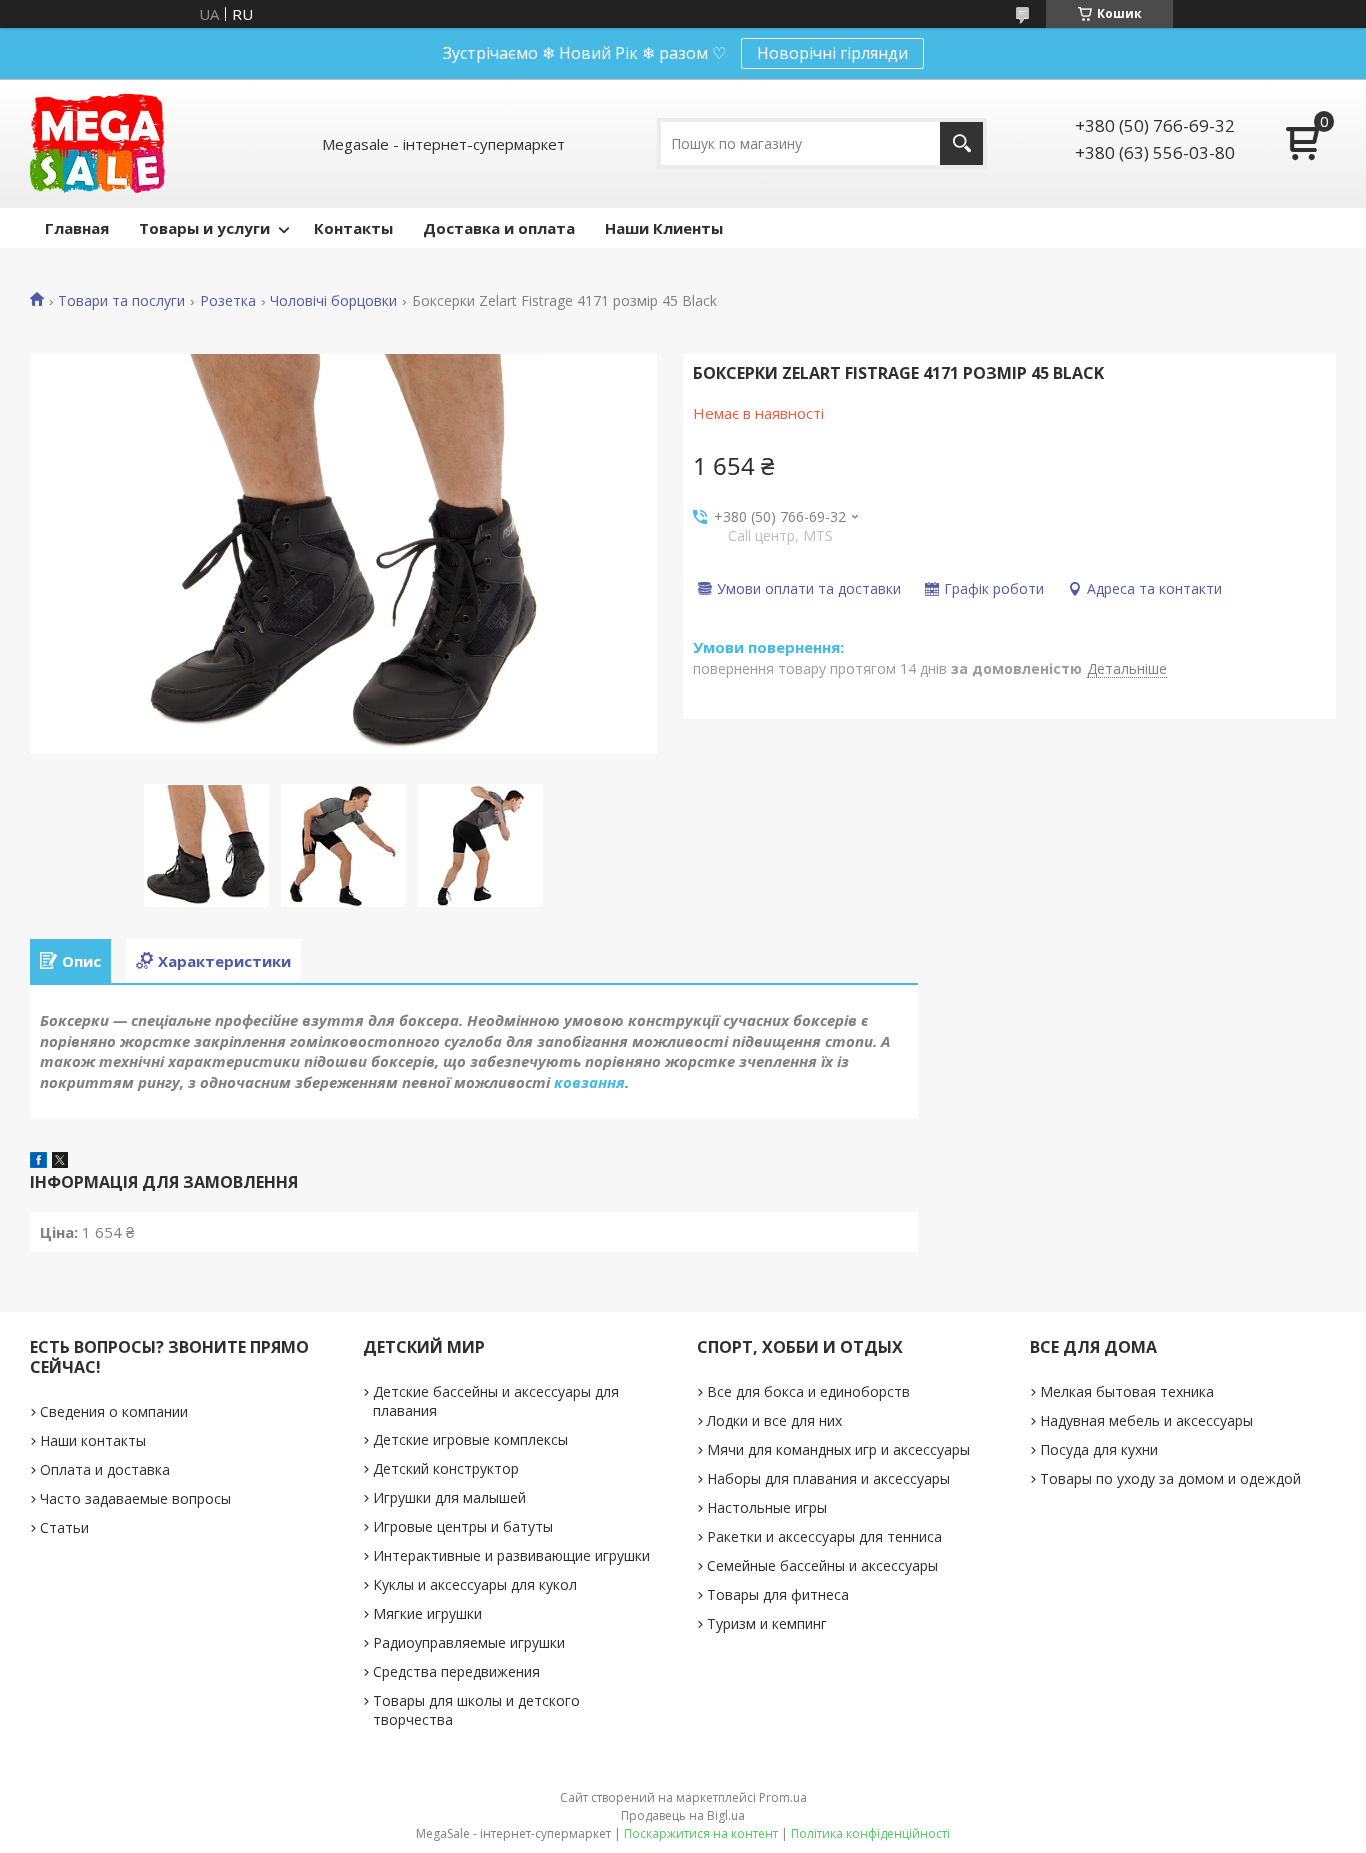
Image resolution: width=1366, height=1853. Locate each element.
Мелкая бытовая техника (1127, 1391)
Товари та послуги (121, 301)
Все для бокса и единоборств (808, 1391)
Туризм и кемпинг (767, 1623)
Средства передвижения (456, 1671)
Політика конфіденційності (870, 1833)
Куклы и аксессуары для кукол (475, 1584)
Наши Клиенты (664, 228)
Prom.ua (783, 1797)
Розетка (228, 301)
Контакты (353, 228)
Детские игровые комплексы (470, 1439)
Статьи (64, 1527)
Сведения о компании (114, 1411)
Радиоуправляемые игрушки (469, 1642)
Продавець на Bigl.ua (683, 1815)
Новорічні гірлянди (832, 53)
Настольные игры (767, 1507)
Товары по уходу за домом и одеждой (1170, 1478)
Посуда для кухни (1099, 1449)
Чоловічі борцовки (333, 301)
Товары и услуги (204, 228)
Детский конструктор (446, 1468)
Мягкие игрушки (427, 1613)
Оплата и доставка (105, 1469)
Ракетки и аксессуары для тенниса (824, 1536)
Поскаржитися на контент (701, 1833)
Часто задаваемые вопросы (135, 1498)
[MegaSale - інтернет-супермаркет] (97, 143)
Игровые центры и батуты (463, 1526)
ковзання (589, 1082)
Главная (77, 228)
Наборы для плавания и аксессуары (828, 1478)
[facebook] (38, 1162)
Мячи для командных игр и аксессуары (838, 1449)
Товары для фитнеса (778, 1594)
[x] (60, 1162)
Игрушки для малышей (449, 1497)
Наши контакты (93, 1440)
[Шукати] (961, 143)
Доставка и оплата (499, 228)
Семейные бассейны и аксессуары (822, 1565)
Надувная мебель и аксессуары (1146, 1420)
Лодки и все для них (774, 1420)
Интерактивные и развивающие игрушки (511, 1555)
